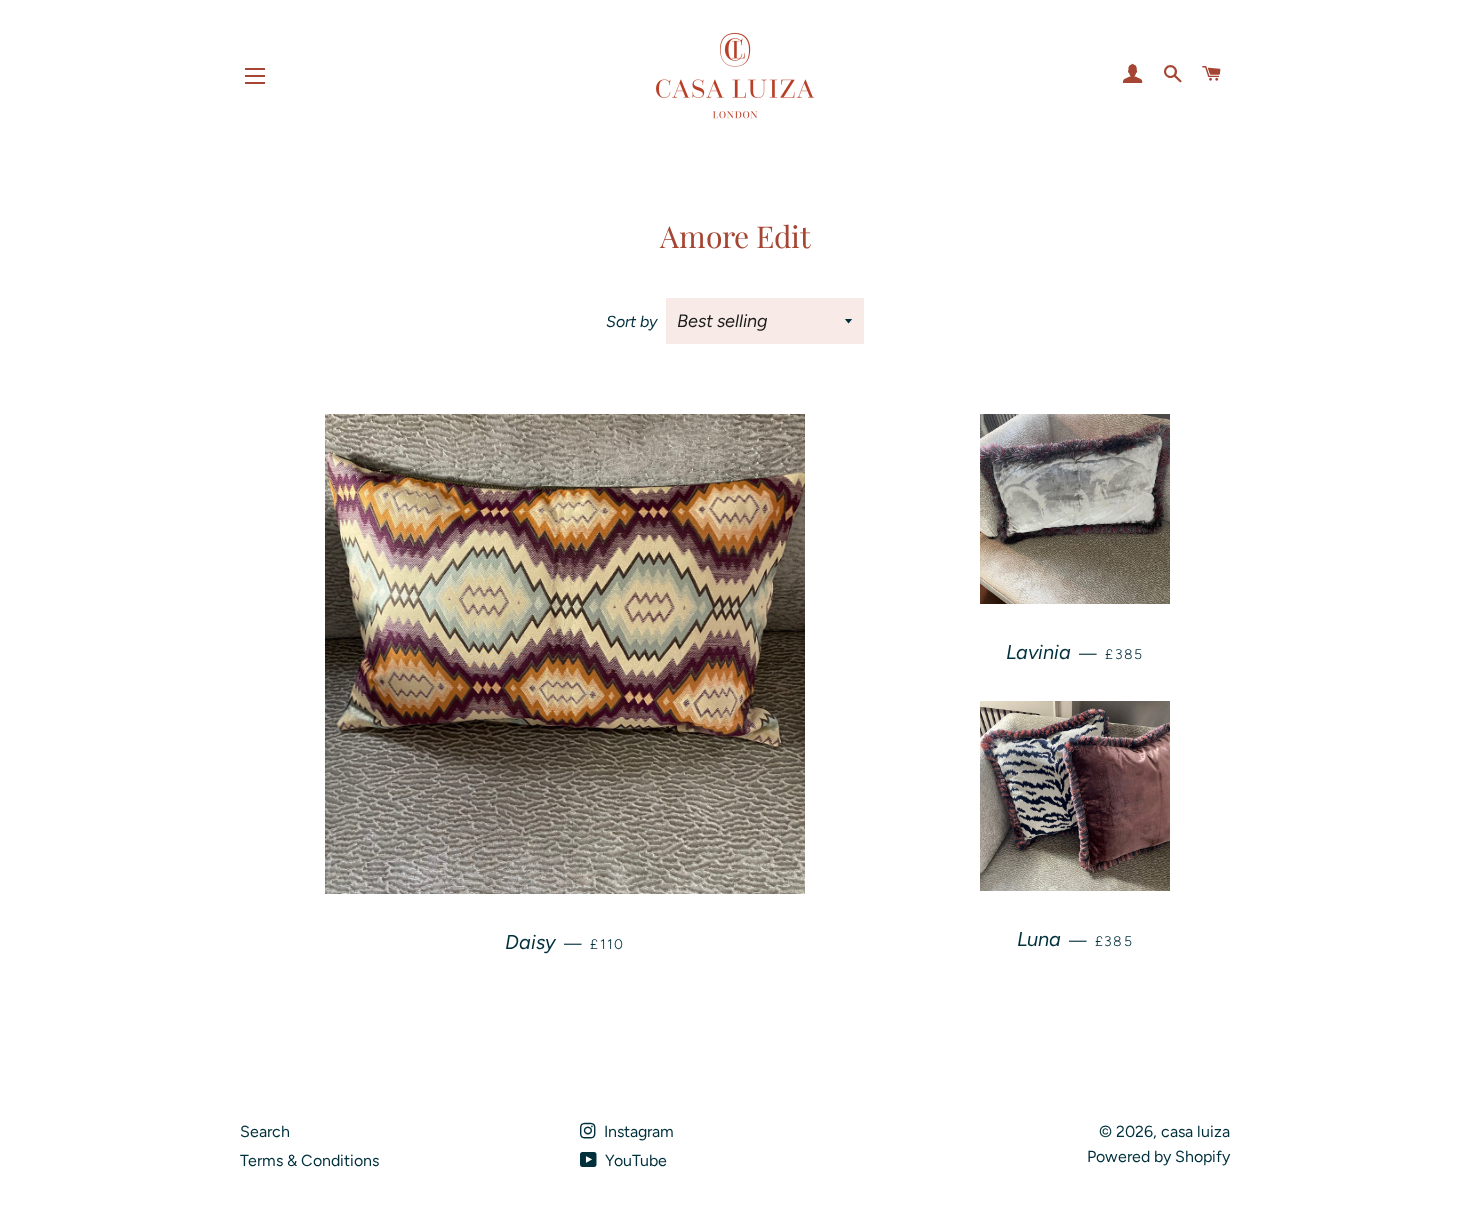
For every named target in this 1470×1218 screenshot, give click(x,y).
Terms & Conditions (309, 1160)
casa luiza (1195, 1131)
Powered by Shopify (1158, 1156)
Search (265, 1131)
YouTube (634, 1160)
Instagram (637, 1131)
